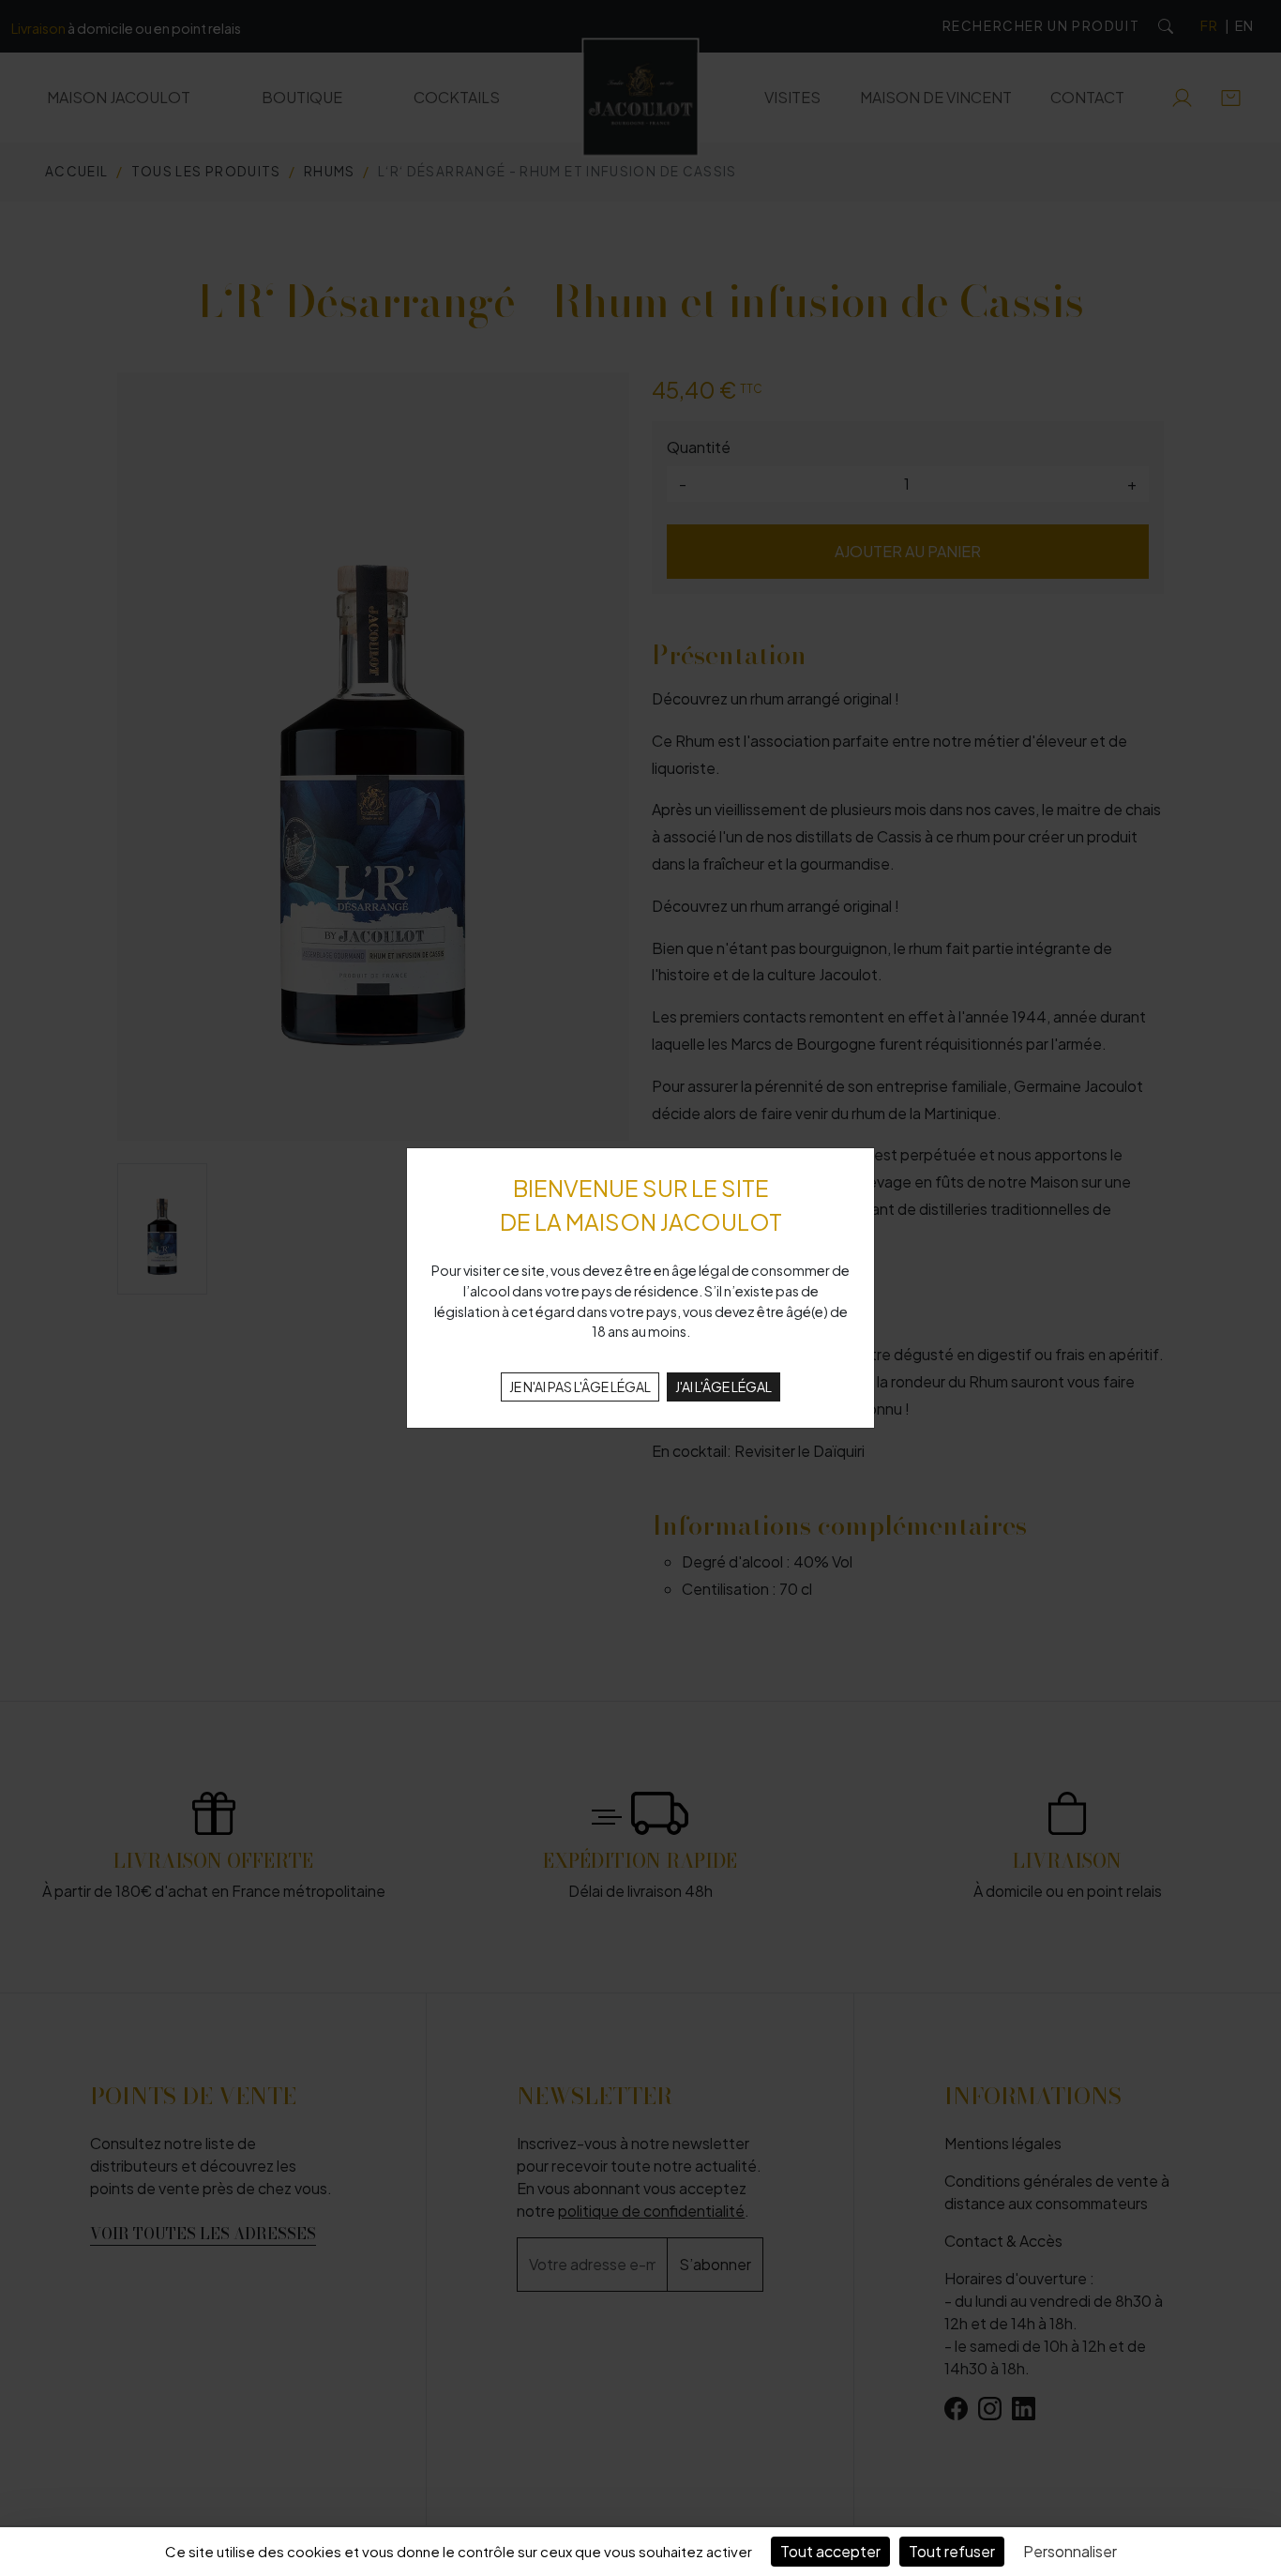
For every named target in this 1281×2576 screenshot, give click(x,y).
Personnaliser (1070, 2551)
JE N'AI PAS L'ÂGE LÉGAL (580, 1386)
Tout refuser (952, 2551)
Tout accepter (830, 2551)
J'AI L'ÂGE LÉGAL (723, 1386)
